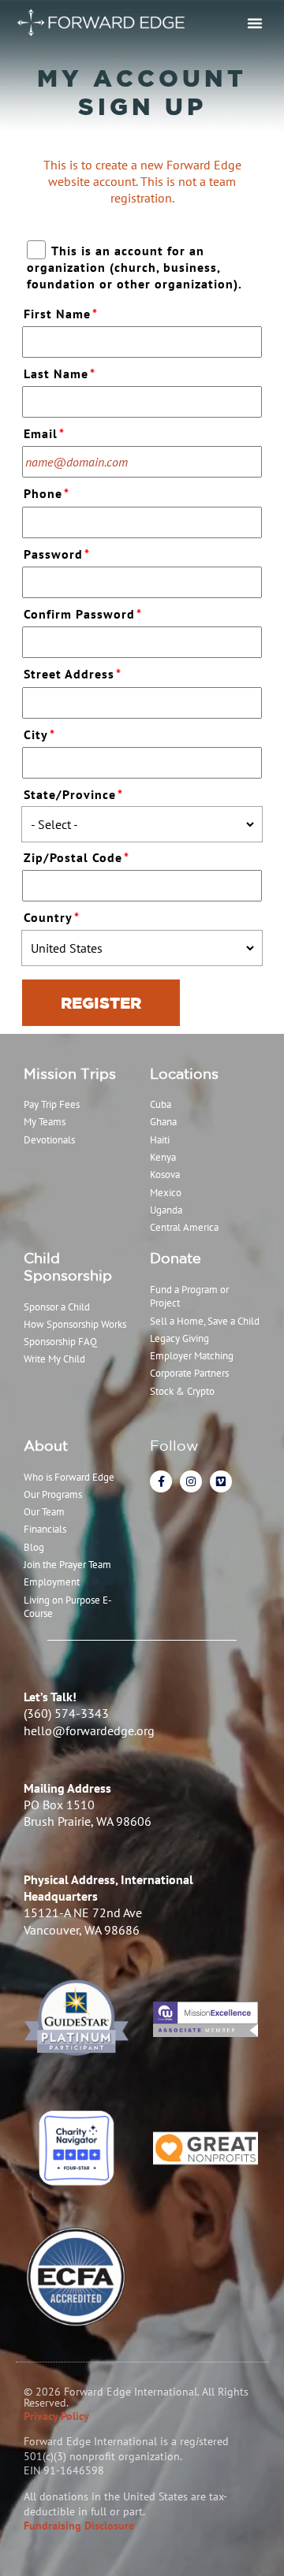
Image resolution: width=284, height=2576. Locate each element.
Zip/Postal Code (77, 857)
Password (57, 554)
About (46, 1445)
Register (101, 1003)
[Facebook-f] (161, 1481)
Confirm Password (83, 614)
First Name (61, 314)
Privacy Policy (56, 2416)
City (39, 734)
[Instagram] (191, 1481)
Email (44, 433)
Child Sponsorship (68, 1266)
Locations (184, 1073)
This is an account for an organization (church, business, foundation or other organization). (135, 267)
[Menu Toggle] (255, 23)
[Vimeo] (221, 1481)
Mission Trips (70, 1073)
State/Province (73, 794)
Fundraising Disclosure (79, 2526)
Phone (47, 493)
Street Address (73, 674)
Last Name (60, 374)
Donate (176, 1258)
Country (52, 917)
